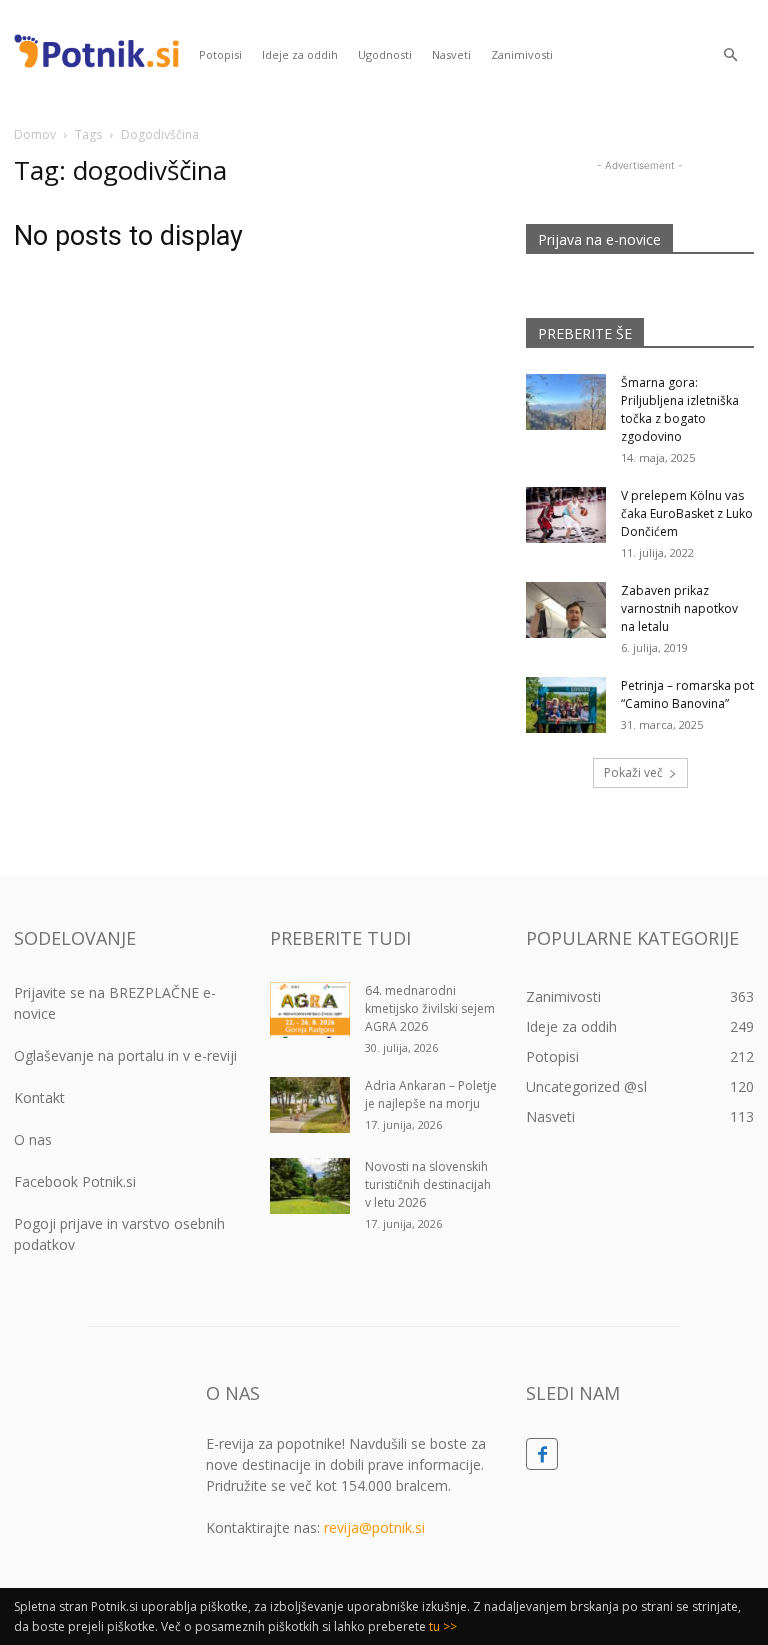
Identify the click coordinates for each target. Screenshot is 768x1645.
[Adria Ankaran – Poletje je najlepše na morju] (310, 1105)
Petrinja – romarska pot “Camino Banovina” (687, 694)
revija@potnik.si (374, 1527)
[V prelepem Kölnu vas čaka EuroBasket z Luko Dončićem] (566, 515)
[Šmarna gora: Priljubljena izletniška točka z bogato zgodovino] (566, 402)
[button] (730, 55)
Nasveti (451, 54)
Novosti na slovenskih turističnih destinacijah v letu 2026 (428, 1184)
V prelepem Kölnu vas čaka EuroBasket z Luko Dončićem (687, 513)
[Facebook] (542, 1454)
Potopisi (220, 54)
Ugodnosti (385, 54)
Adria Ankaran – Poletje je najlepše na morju (431, 1094)
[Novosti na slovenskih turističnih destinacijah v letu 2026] (310, 1186)
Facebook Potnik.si (75, 1181)
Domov (35, 134)
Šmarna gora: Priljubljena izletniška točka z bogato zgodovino (680, 409)
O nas (33, 1139)
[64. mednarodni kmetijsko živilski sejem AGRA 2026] (310, 1010)
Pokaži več (633, 772)
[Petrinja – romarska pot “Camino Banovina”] (566, 705)
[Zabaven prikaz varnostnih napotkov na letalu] (566, 610)
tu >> (443, 1626)
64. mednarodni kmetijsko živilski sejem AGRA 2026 (430, 1008)
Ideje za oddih (300, 54)
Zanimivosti (522, 54)
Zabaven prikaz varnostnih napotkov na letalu (679, 608)
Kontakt (39, 1097)
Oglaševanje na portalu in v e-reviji (125, 1055)
